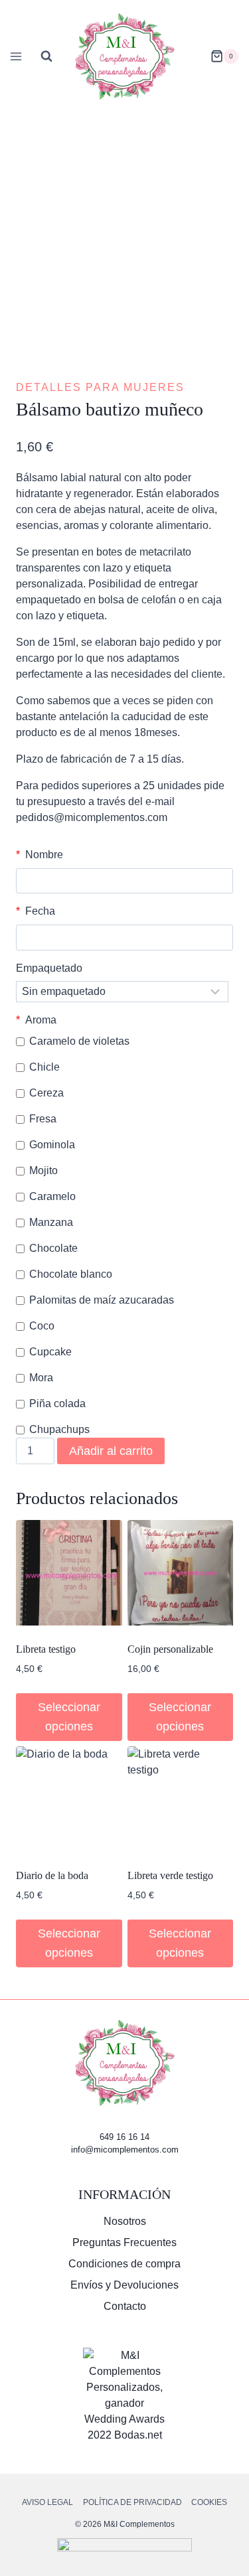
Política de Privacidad (132, 2502)
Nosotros (125, 2221)
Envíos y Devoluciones (124, 2285)
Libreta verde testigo (170, 1875)
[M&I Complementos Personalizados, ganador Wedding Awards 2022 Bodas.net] (124, 2395)
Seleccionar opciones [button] (69, 1717)
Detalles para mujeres (100, 387)
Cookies (209, 2502)
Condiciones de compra (124, 2264)
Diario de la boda (52, 1875)
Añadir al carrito (111, 1451)
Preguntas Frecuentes (124, 2242)
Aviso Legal (47, 2502)
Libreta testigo (46, 1649)
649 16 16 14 (124, 2137)
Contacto (125, 2306)
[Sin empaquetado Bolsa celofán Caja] (122, 992)
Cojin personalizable (170, 1649)
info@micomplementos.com (125, 2150)
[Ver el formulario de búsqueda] (46, 56)
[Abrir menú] (14, 56)
